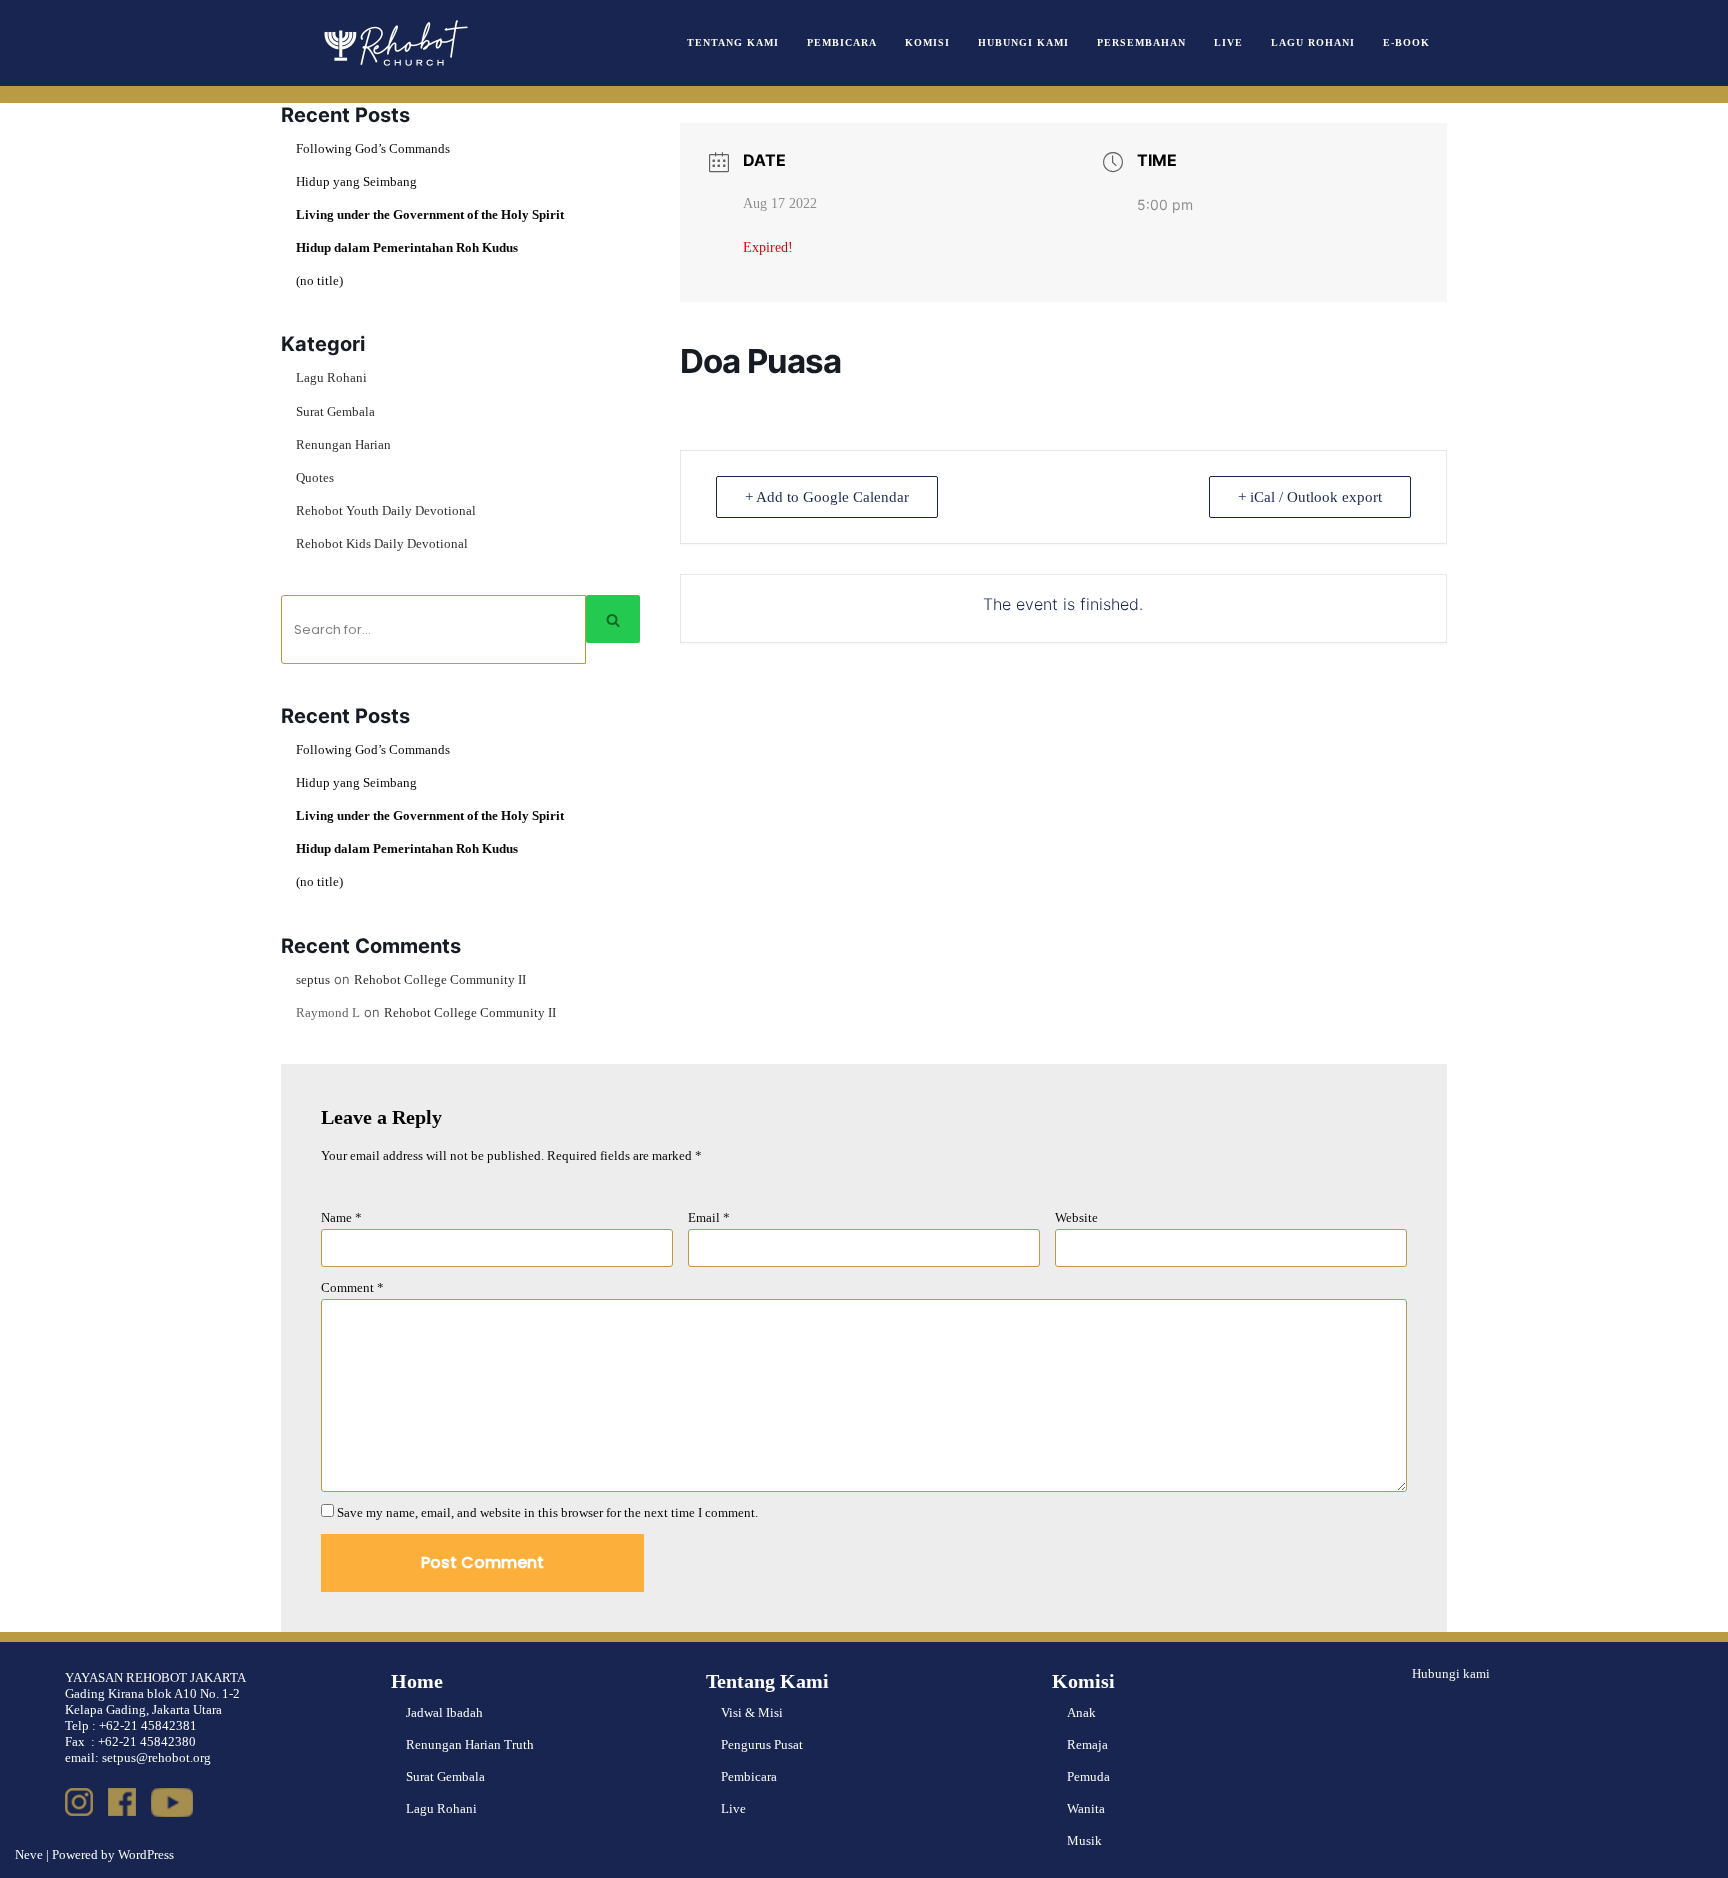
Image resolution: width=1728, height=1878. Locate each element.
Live (1228, 42)
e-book (1406, 42)
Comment (352, 1287)
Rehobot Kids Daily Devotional (382, 543)
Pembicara (842, 42)
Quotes (315, 477)
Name (341, 1217)
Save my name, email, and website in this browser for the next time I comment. (547, 1512)
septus (313, 979)
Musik (1084, 1840)
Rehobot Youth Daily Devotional (386, 510)
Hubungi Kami (1023, 42)
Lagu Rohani (1313, 42)
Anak (1081, 1712)
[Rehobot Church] (394, 43)
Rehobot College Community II (440, 979)
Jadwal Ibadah (444, 1712)
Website (1076, 1217)
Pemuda (1088, 1776)
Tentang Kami (733, 42)
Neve (29, 1854)
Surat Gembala (335, 411)
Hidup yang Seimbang (356, 181)
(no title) (319, 280)
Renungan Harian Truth (470, 1744)
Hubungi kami (1451, 1673)
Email (709, 1217)
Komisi (927, 42)
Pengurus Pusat (762, 1744)
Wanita (1086, 1808)
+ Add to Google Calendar (827, 497)
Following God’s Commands (373, 148)
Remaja (1087, 1744)
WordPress (146, 1854)
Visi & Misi (752, 1712)
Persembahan (1141, 42)
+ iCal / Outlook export (1310, 497)
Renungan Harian (343, 444)
